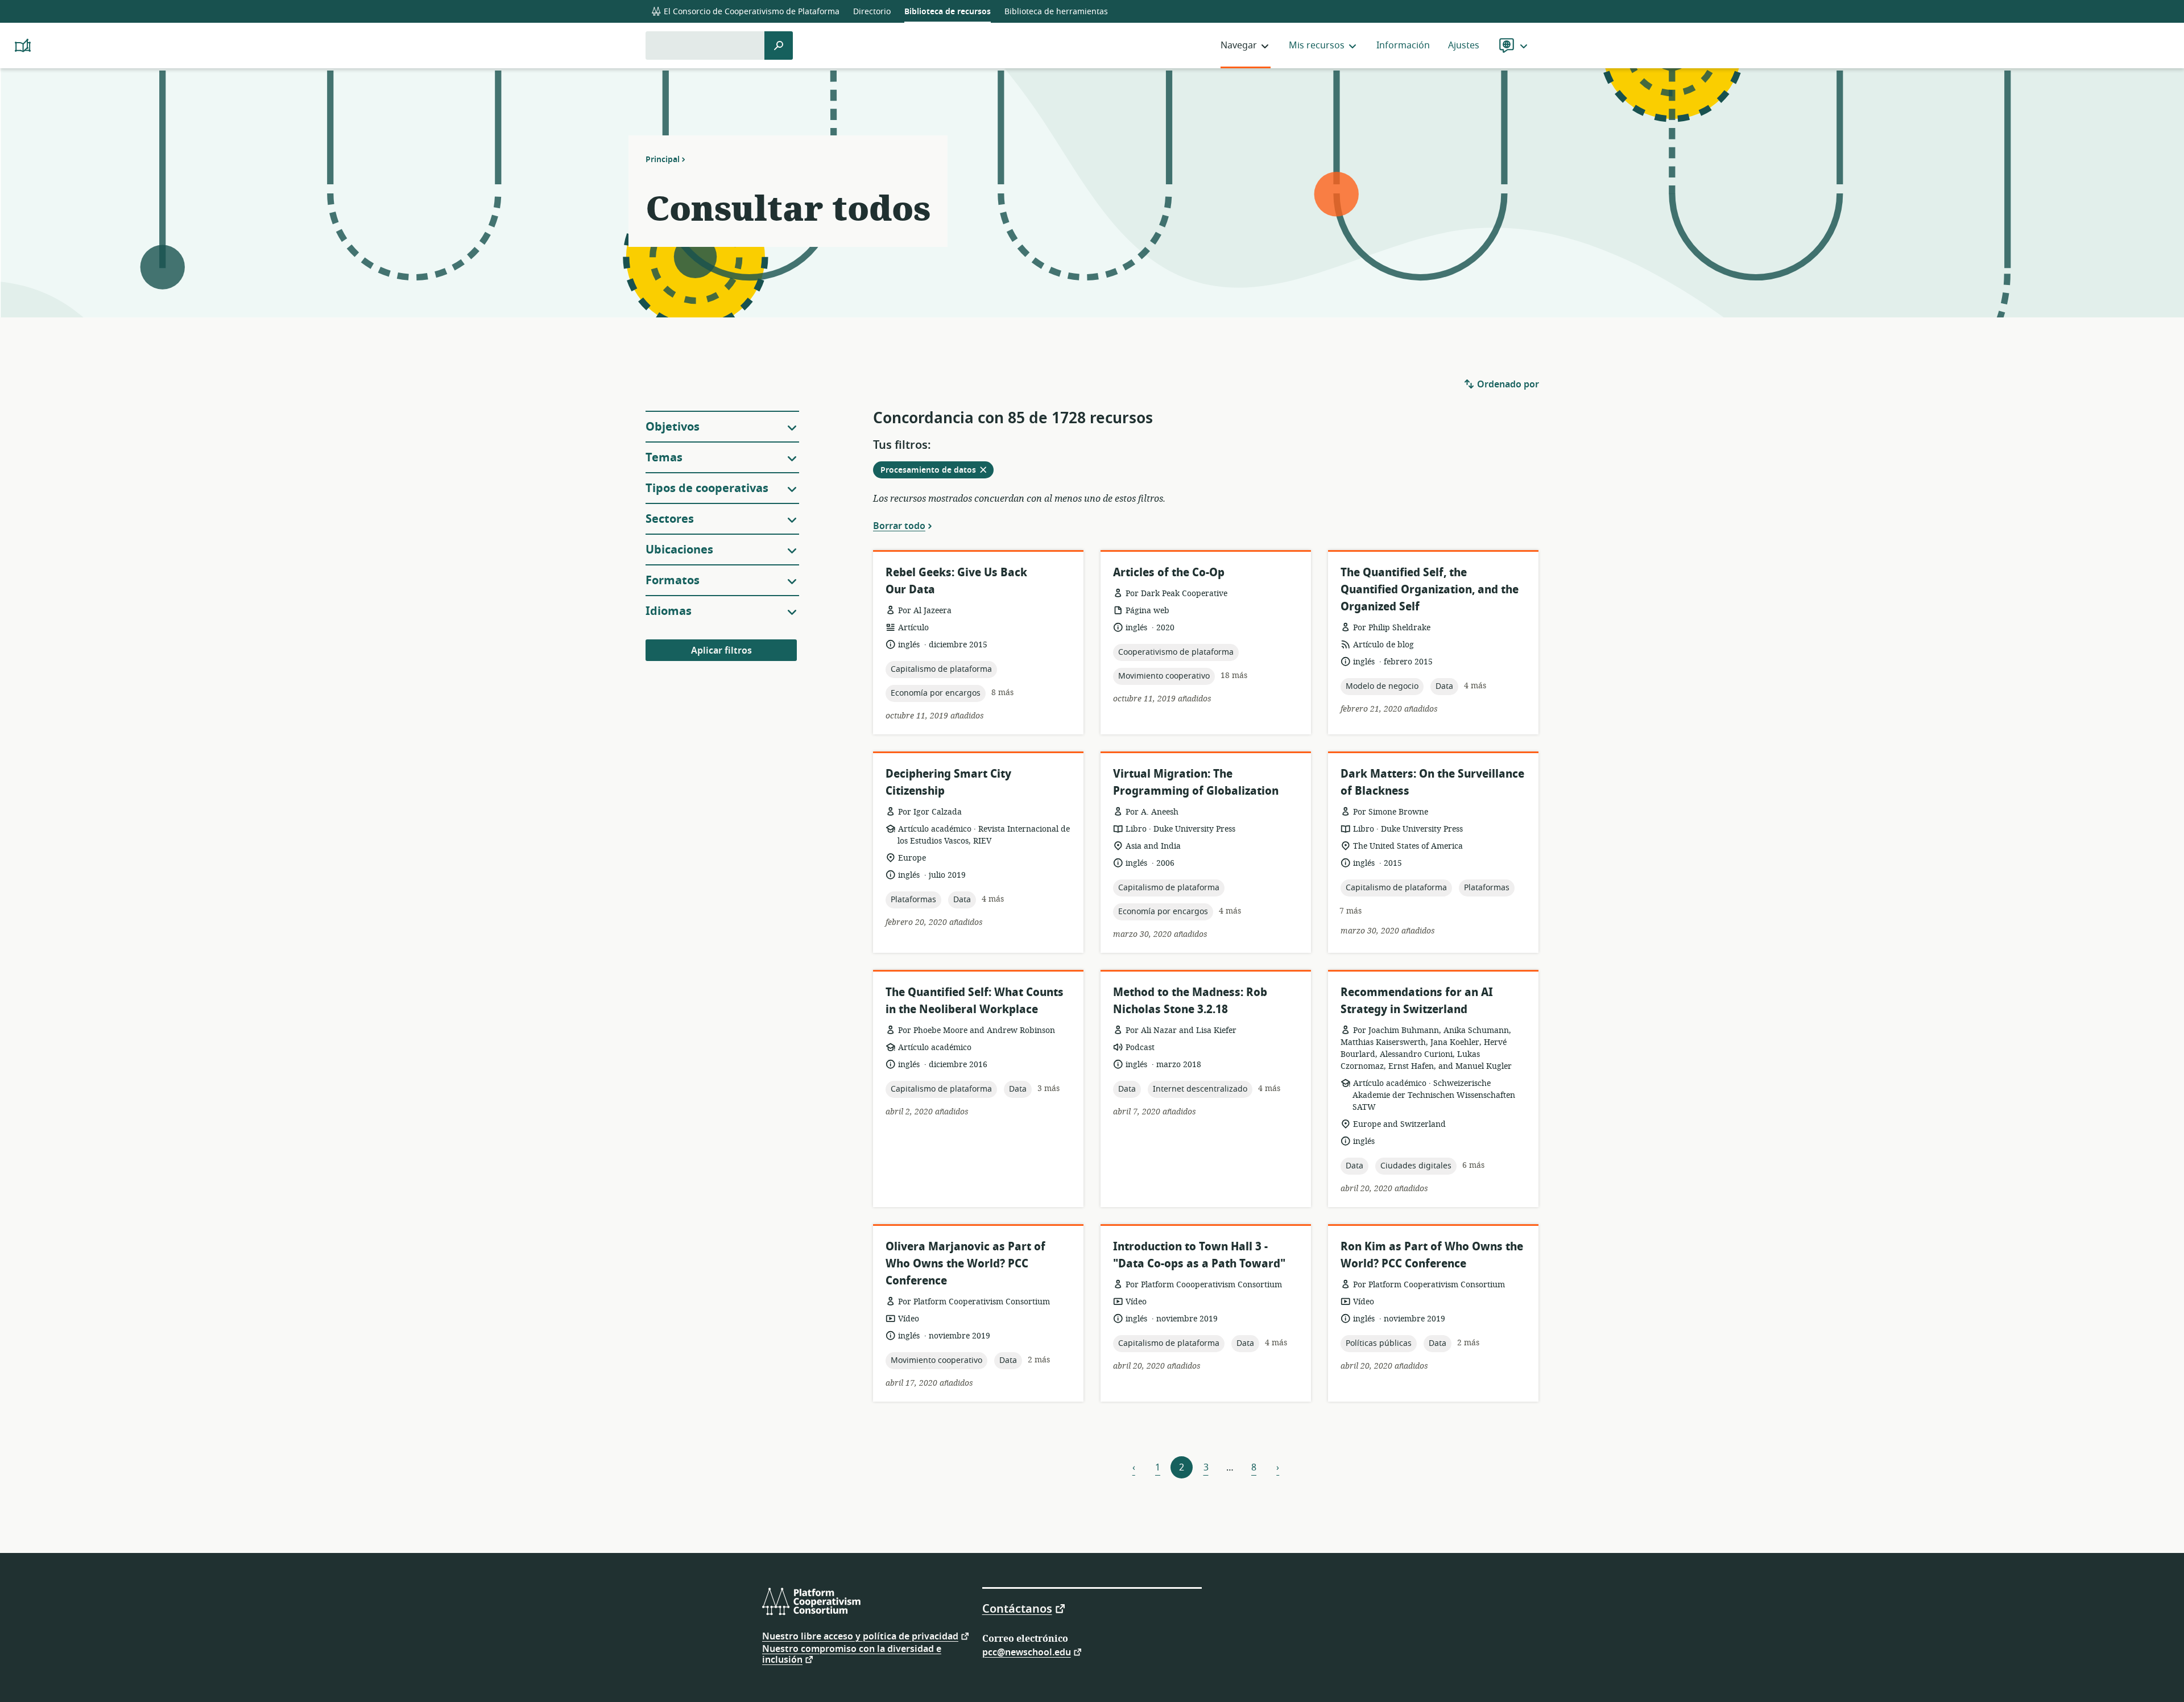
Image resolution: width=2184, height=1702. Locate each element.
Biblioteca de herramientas (1056, 12)
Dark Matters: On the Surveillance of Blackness (1432, 782)
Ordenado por (1507, 385)
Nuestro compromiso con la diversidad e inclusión (852, 1655)
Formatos (673, 581)
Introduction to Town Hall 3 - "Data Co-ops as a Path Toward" (1199, 1255)
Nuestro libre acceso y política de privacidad (860, 1636)
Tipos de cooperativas (707, 488)
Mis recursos (1317, 46)
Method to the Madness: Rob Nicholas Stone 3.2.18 (1190, 1001)
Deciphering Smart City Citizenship (948, 782)
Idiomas (669, 611)
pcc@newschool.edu (1027, 1652)
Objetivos (673, 427)
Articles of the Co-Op (1169, 573)
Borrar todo (899, 526)
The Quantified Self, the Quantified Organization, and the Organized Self (1430, 590)
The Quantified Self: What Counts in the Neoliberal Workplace (975, 1001)
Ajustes (1464, 46)
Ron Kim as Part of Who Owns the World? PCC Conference (1432, 1255)
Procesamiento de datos (937, 471)
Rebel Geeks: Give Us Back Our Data (956, 581)
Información (1403, 46)
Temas (664, 458)
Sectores (670, 519)
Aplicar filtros (721, 651)
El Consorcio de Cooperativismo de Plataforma (750, 12)
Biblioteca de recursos (948, 12)
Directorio (872, 12)
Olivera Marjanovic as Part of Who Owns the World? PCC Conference (965, 1264)
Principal (663, 159)
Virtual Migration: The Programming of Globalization (1196, 782)
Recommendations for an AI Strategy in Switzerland (1417, 1001)
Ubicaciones (679, 550)
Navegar (1239, 46)
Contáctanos (1017, 1608)
